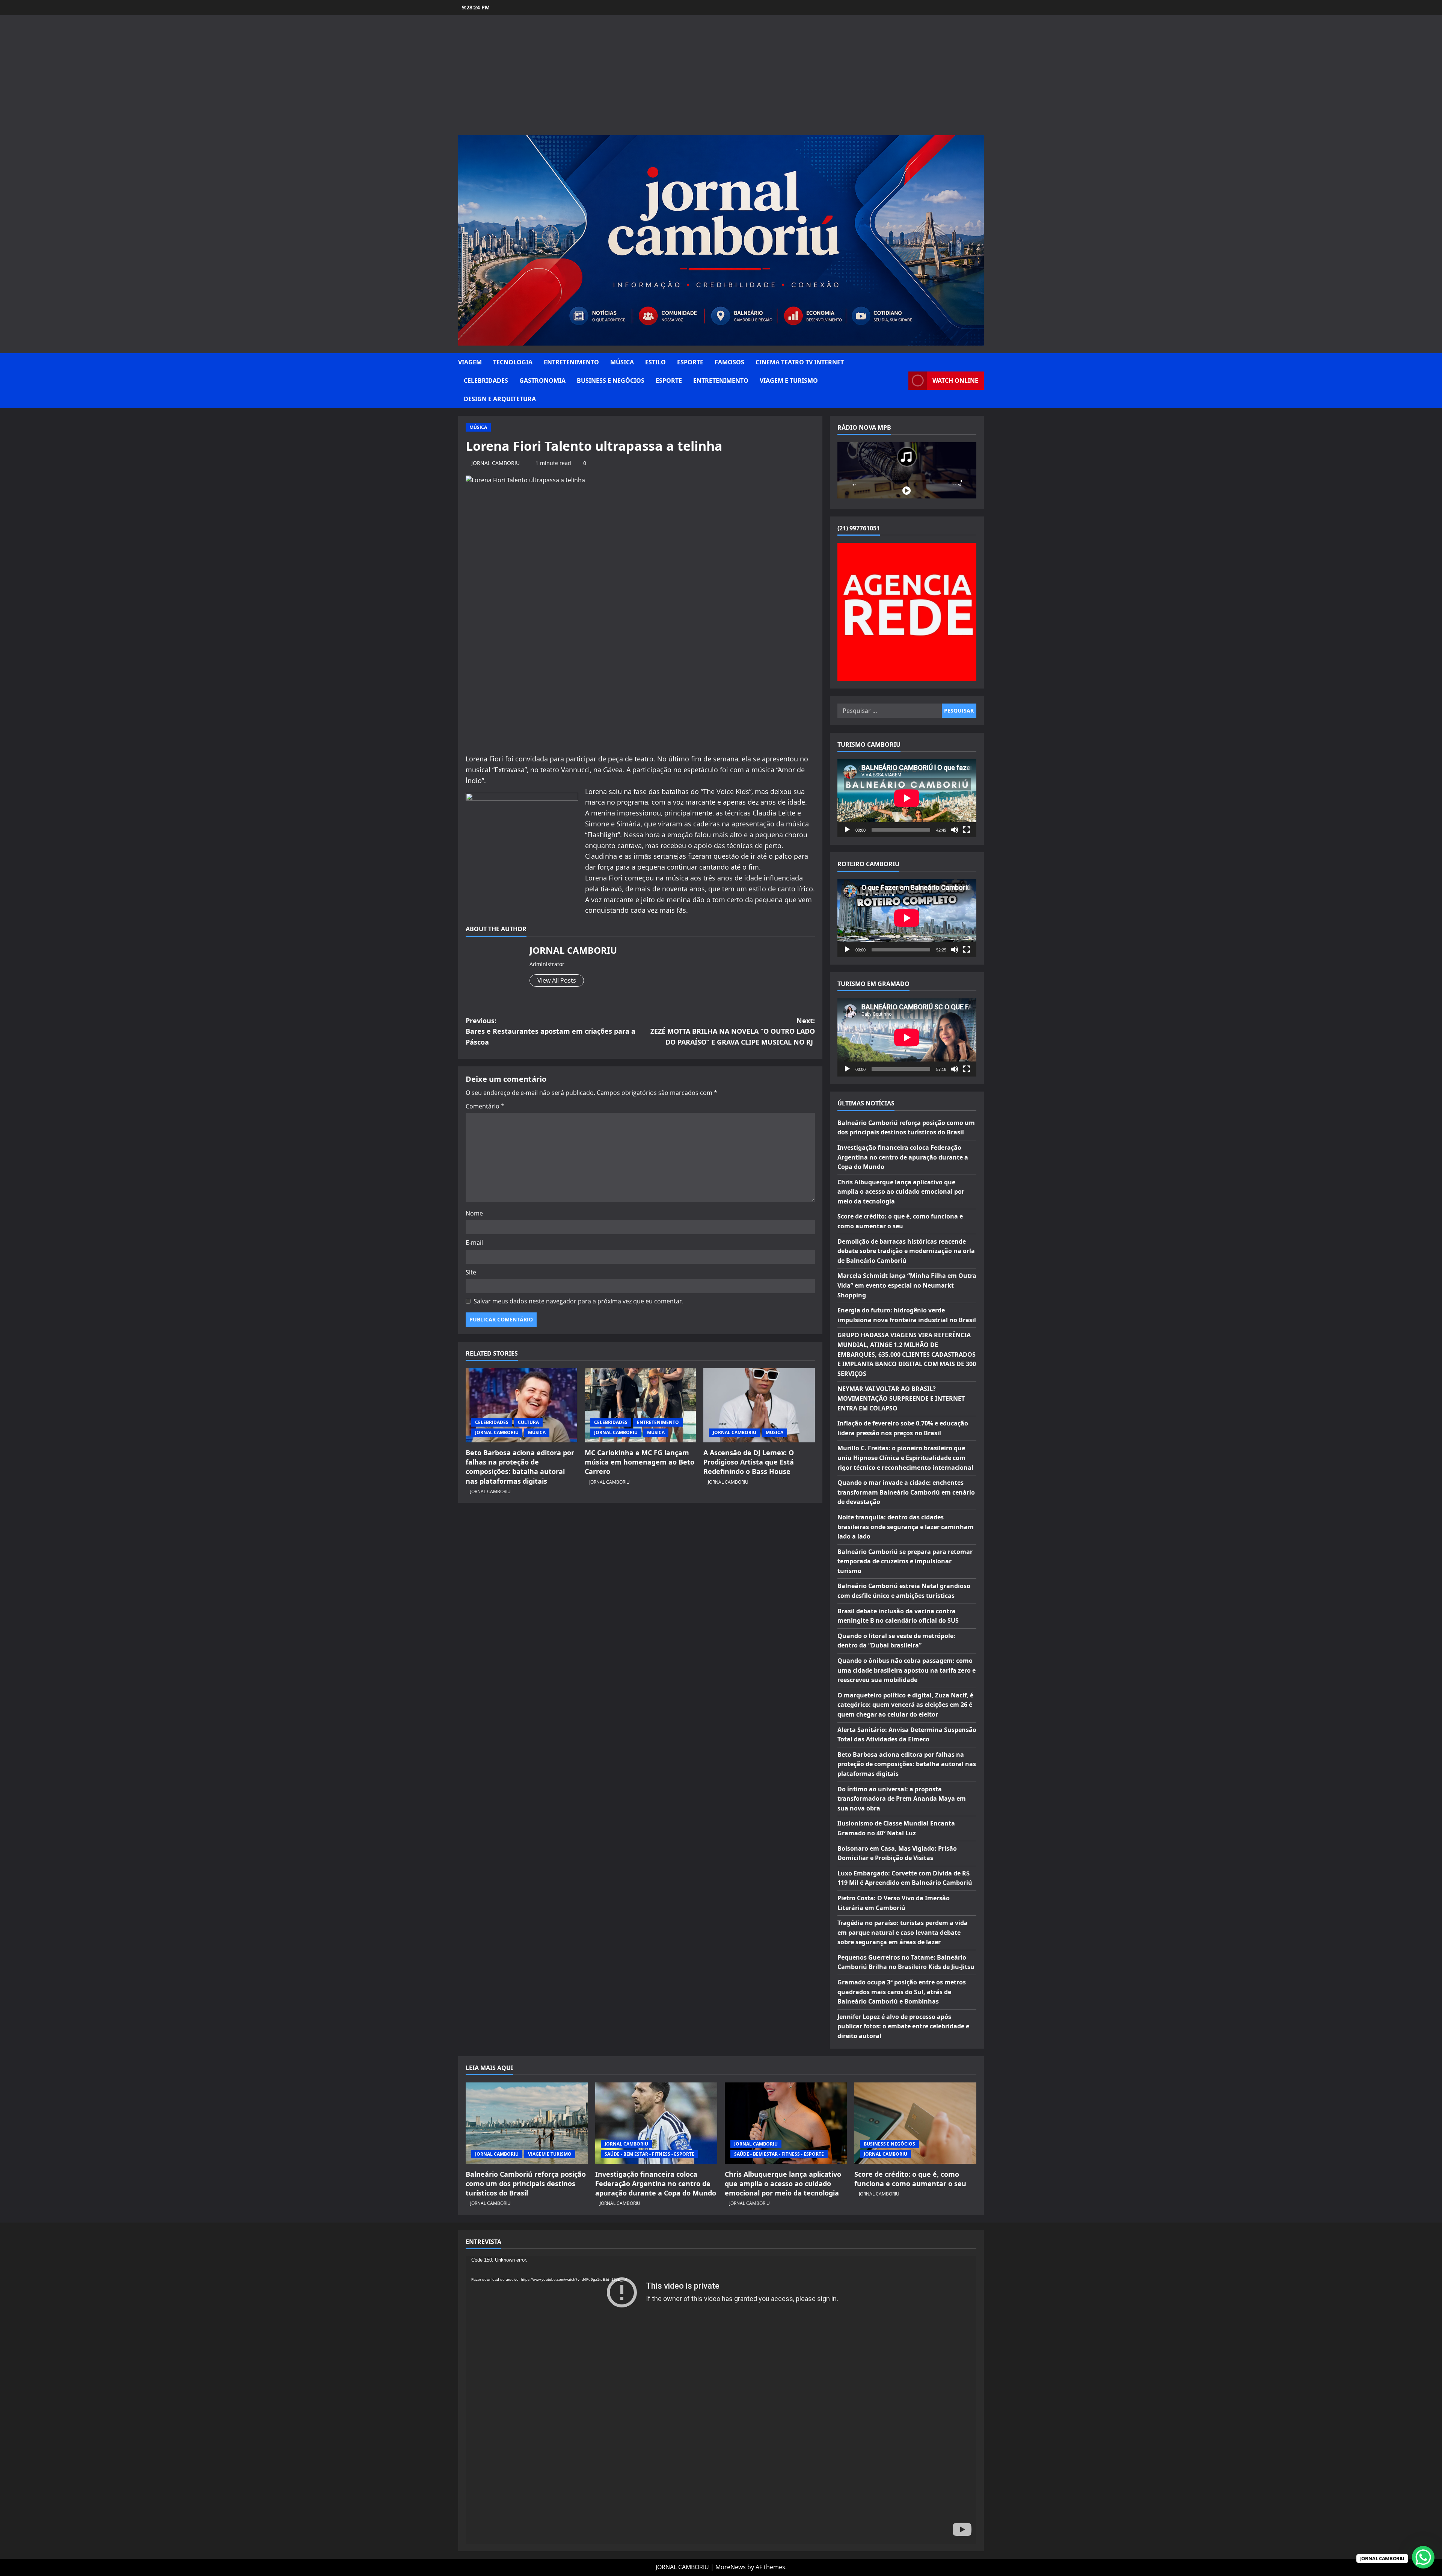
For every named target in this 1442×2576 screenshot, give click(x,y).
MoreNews (731, 2567)
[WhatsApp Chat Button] (1423, 2557)
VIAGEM (470, 362)
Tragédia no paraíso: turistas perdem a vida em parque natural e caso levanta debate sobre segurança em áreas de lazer (903, 1932)
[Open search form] (900, 381)
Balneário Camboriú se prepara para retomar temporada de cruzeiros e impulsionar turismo (905, 1561)
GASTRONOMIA (542, 381)
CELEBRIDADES (486, 381)
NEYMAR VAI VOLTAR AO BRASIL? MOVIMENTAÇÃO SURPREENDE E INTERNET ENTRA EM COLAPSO (901, 1398)
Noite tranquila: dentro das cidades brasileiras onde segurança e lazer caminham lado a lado (906, 1527)
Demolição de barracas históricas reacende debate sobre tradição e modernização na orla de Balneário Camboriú (906, 1251)
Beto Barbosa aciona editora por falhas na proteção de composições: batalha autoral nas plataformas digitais (520, 1467)
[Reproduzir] (847, 830)
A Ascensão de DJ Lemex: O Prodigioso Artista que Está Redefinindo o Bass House (749, 1462)
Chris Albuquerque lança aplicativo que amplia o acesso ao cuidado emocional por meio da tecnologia (901, 1192)
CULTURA (528, 1422)
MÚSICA (622, 362)
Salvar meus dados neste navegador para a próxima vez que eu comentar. (578, 1301)
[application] (907, 798)
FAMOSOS (729, 362)
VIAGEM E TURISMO (789, 381)
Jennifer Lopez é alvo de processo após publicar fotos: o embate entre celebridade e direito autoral (903, 2026)
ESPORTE (690, 362)
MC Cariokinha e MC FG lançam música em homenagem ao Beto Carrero (640, 1462)
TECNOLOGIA (513, 362)
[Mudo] (955, 830)
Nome (474, 1213)
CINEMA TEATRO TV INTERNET (800, 362)
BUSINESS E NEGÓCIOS (611, 381)
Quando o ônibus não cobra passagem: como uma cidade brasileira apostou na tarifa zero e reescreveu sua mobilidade (907, 1670)
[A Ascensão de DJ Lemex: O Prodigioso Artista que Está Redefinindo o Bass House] (759, 1405)
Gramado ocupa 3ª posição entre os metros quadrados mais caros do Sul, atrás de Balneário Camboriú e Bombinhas (902, 1992)
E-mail (474, 1243)
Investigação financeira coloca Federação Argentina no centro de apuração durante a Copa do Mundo (903, 1157)
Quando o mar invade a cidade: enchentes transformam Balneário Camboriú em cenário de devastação (906, 1492)
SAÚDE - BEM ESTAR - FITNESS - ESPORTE (649, 2154)
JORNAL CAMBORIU (495, 463)
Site (471, 1272)
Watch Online (955, 381)
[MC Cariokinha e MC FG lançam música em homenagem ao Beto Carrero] (640, 1405)
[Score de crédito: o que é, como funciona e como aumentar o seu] (915, 2123)
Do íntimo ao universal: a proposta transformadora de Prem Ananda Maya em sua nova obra (902, 1799)
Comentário (485, 1106)
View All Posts (557, 980)
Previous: (551, 1031)
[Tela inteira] (967, 830)
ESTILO (655, 362)
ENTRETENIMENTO (571, 362)
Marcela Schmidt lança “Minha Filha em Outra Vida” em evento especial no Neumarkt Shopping (907, 1285)
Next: (733, 1031)
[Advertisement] (721, 79)
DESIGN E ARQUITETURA (500, 399)
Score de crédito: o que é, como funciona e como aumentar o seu (910, 2179)
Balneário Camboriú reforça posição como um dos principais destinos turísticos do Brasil (526, 2183)
